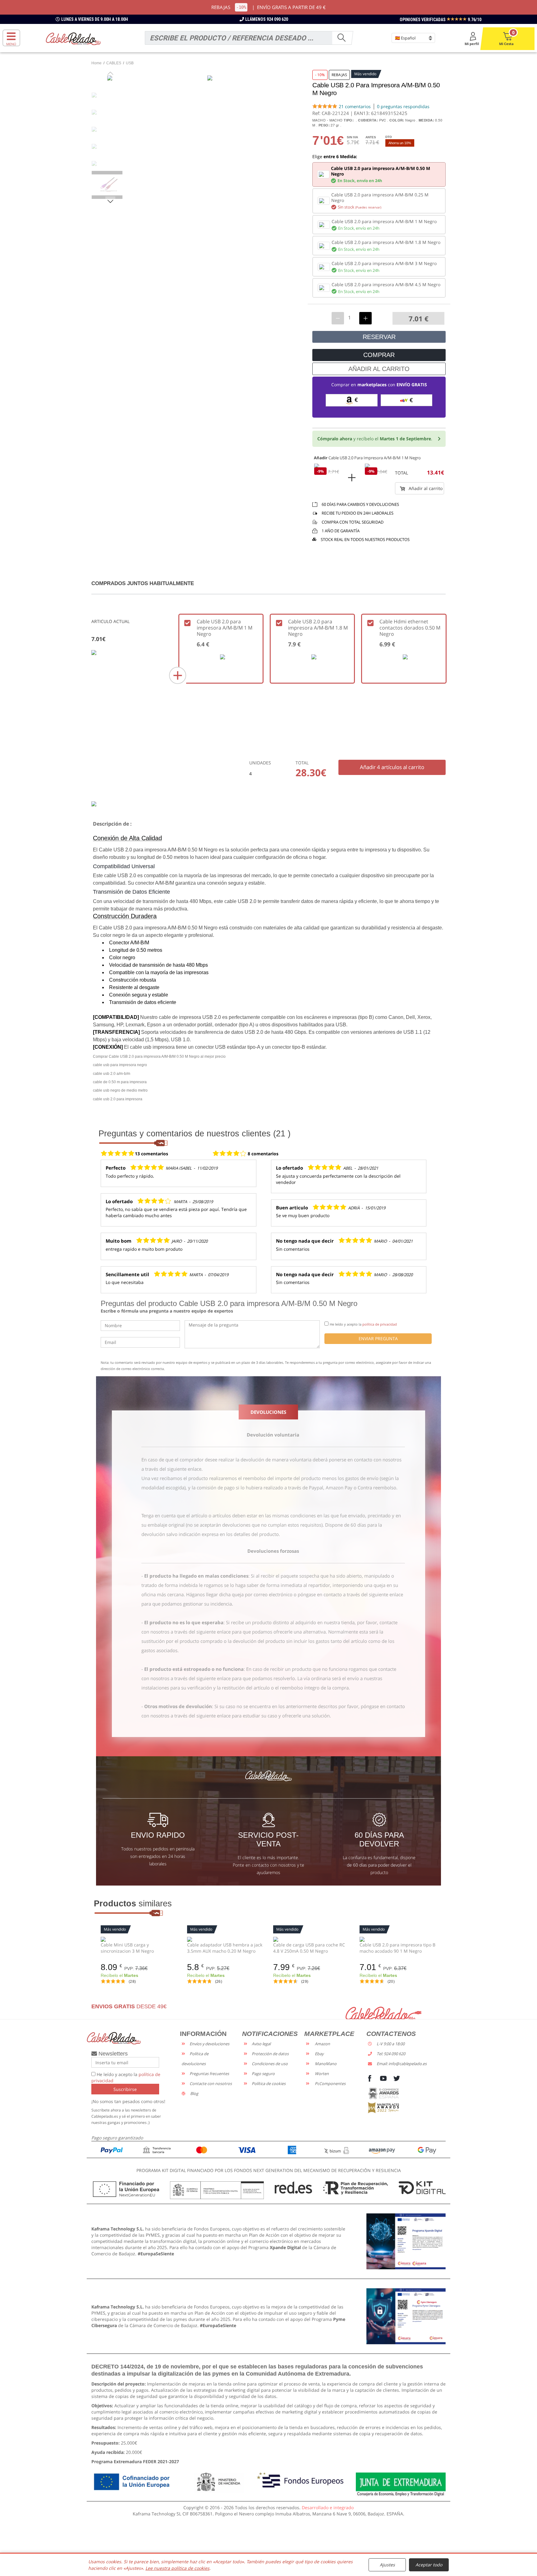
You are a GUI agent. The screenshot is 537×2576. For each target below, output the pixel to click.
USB (130, 63)
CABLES (114, 63)
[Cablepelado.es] (73, 38)
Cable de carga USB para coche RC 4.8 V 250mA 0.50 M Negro (309, 1948)
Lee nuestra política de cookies (177, 2568)
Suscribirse (125, 2089)
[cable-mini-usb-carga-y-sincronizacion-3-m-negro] (139, 1939)
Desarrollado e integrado (328, 2507)
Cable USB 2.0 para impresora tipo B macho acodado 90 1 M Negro (397, 1948)
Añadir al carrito (425, 488)
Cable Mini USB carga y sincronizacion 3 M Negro (127, 1948)
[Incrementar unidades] (365, 318)
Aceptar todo (429, 2565)
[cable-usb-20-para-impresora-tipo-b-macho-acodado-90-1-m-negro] (398, 1939)
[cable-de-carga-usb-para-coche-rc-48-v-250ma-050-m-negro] (312, 1939)
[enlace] (406, 2241)
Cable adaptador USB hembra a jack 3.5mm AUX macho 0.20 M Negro (225, 1948)
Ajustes (387, 2565)
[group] (110, 185)
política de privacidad (380, 1324)
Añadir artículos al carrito (392, 767)
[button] (110, 201)
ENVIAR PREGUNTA (378, 1338)
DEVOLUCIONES (268, 1412)
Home (96, 63)
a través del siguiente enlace (171, 1469)
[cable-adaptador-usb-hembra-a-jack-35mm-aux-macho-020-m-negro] (226, 1939)
